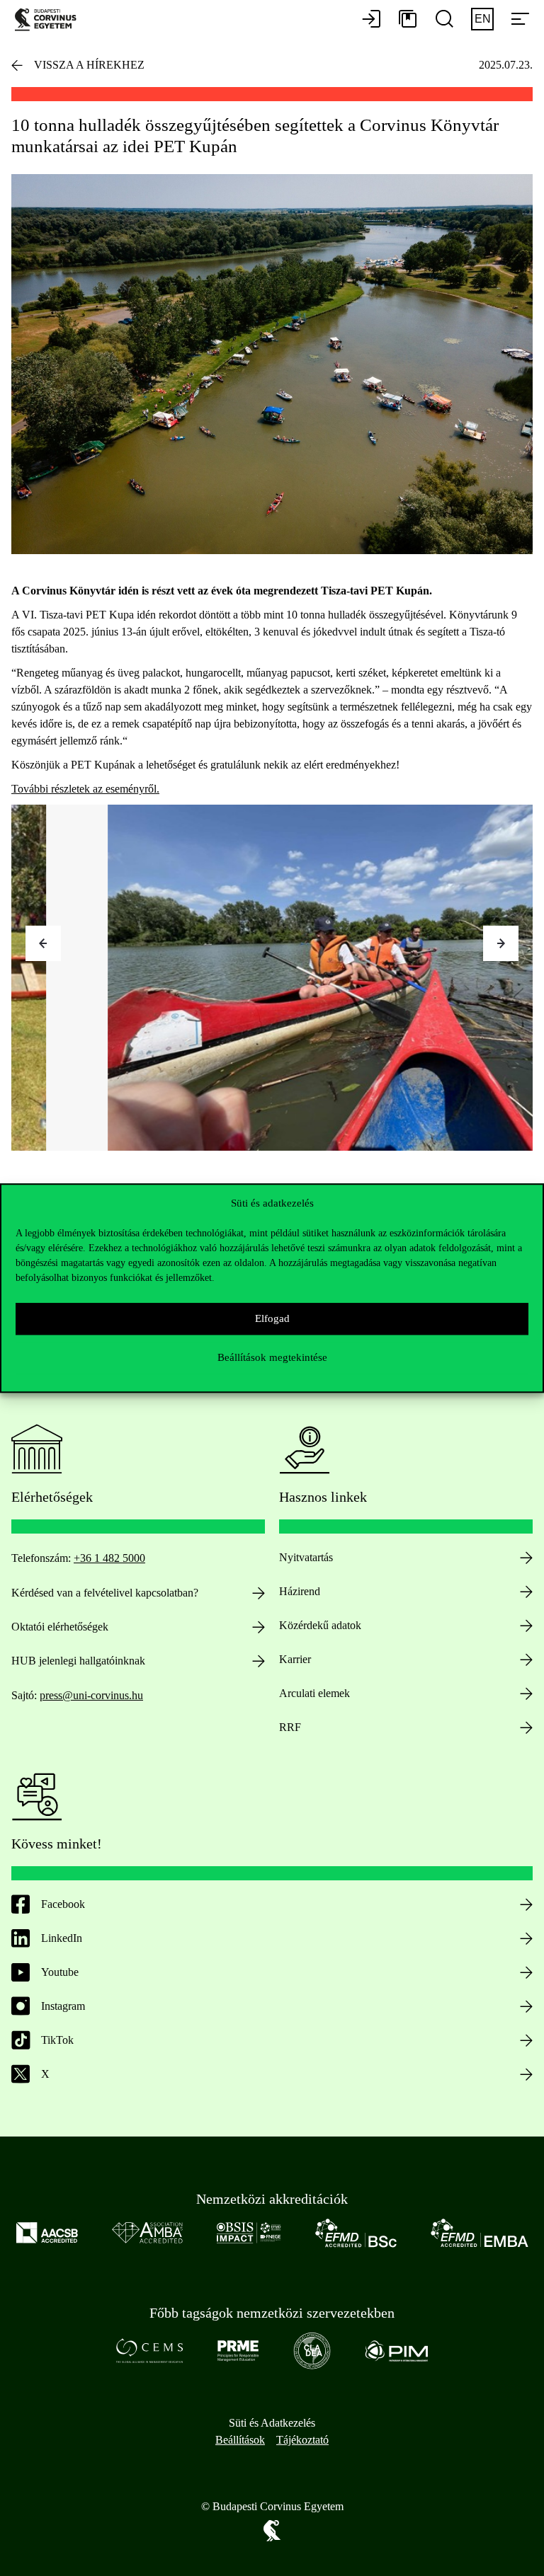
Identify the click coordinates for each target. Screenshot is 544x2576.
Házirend (300, 1591)
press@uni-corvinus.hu (91, 1695)
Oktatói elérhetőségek (60, 1627)
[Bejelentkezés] (371, 20)
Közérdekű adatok (320, 1625)
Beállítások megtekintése (272, 1357)
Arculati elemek (314, 1693)
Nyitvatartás (306, 1557)
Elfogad (272, 1318)
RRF (290, 1727)
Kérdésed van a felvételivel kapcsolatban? (105, 1593)
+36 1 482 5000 (109, 1558)
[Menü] (520, 20)
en (483, 19)
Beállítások (240, 2440)
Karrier (295, 1659)
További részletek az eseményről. (85, 789)
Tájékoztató (302, 2440)
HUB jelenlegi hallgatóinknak (78, 1661)
